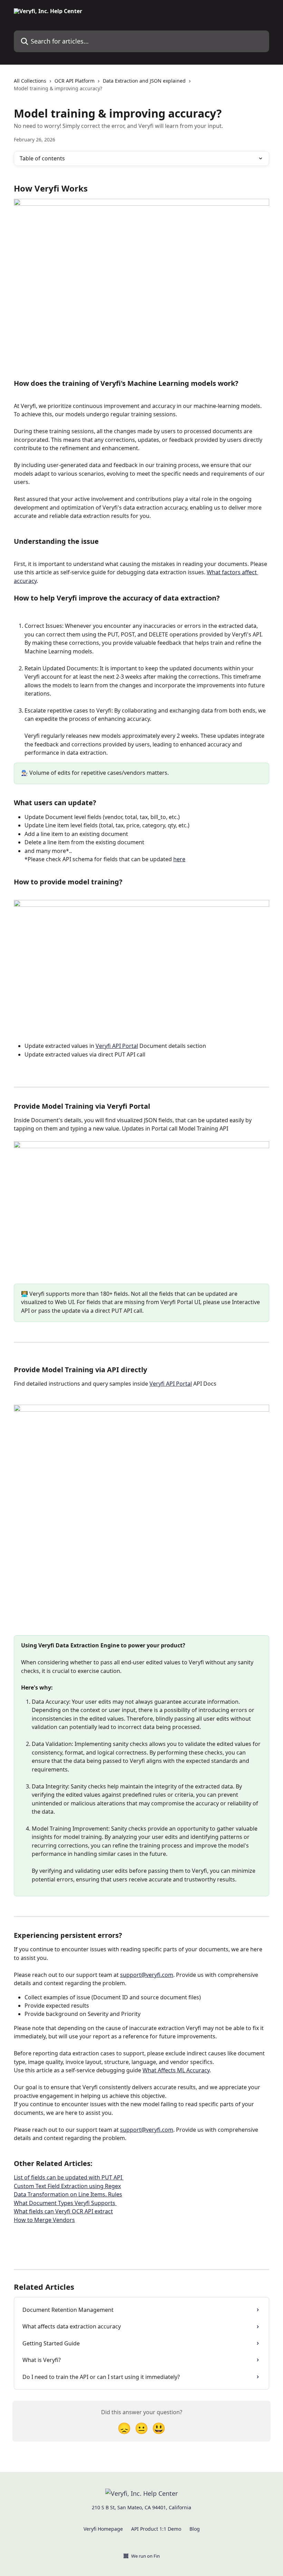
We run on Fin (145, 2556)
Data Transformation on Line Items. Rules (68, 2194)
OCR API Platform (75, 81)
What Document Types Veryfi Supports (65, 2203)
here (179, 859)
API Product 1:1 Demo (156, 2529)
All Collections (30, 81)
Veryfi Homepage (103, 2529)
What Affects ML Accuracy (176, 2070)
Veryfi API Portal (117, 1046)
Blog (195, 2529)
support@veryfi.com (147, 1975)
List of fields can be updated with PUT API (69, 2177)
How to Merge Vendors (44, 2220)
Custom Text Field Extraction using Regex (67, 2186)
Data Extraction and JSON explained (144, 81)
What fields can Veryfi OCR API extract (63, 2211)
